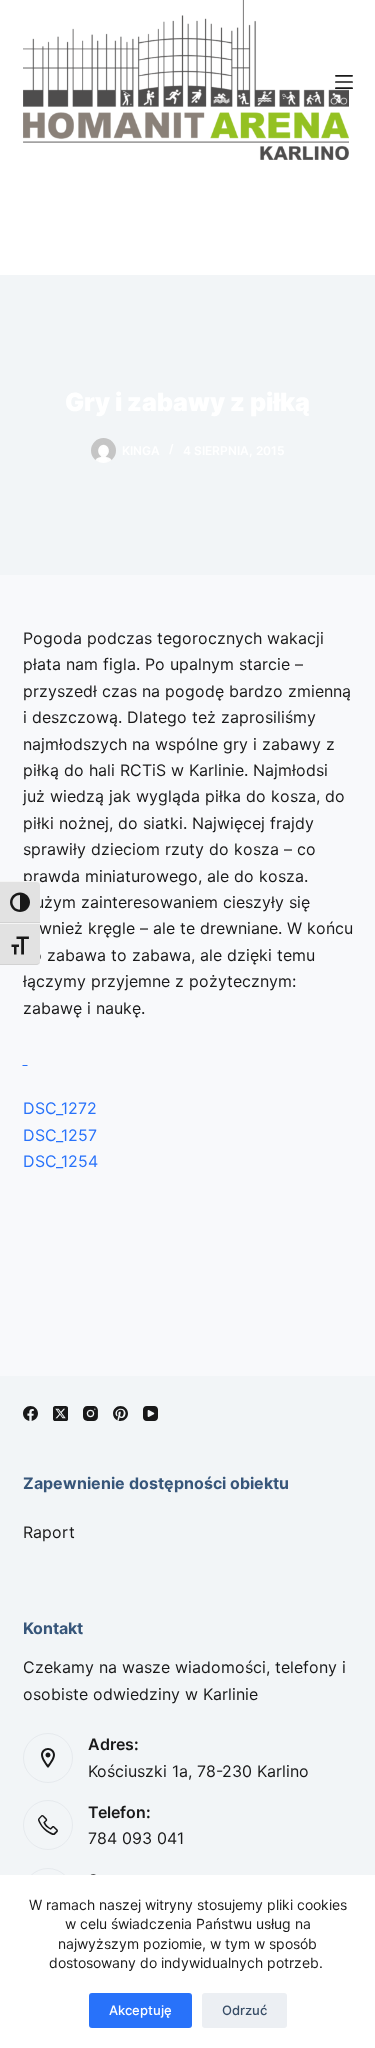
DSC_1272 (60, 1108)
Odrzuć (244, 2010)
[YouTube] (150, 1413)
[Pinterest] (120, 1413)
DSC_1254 (60, 1161)
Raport (49, 1532)
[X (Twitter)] (60, 1413)
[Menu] (344, 82)
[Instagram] (90, 1413)
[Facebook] (30, 1413)
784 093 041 (136, 1838)
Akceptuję (140, 2010)
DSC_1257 (60, 1135)
